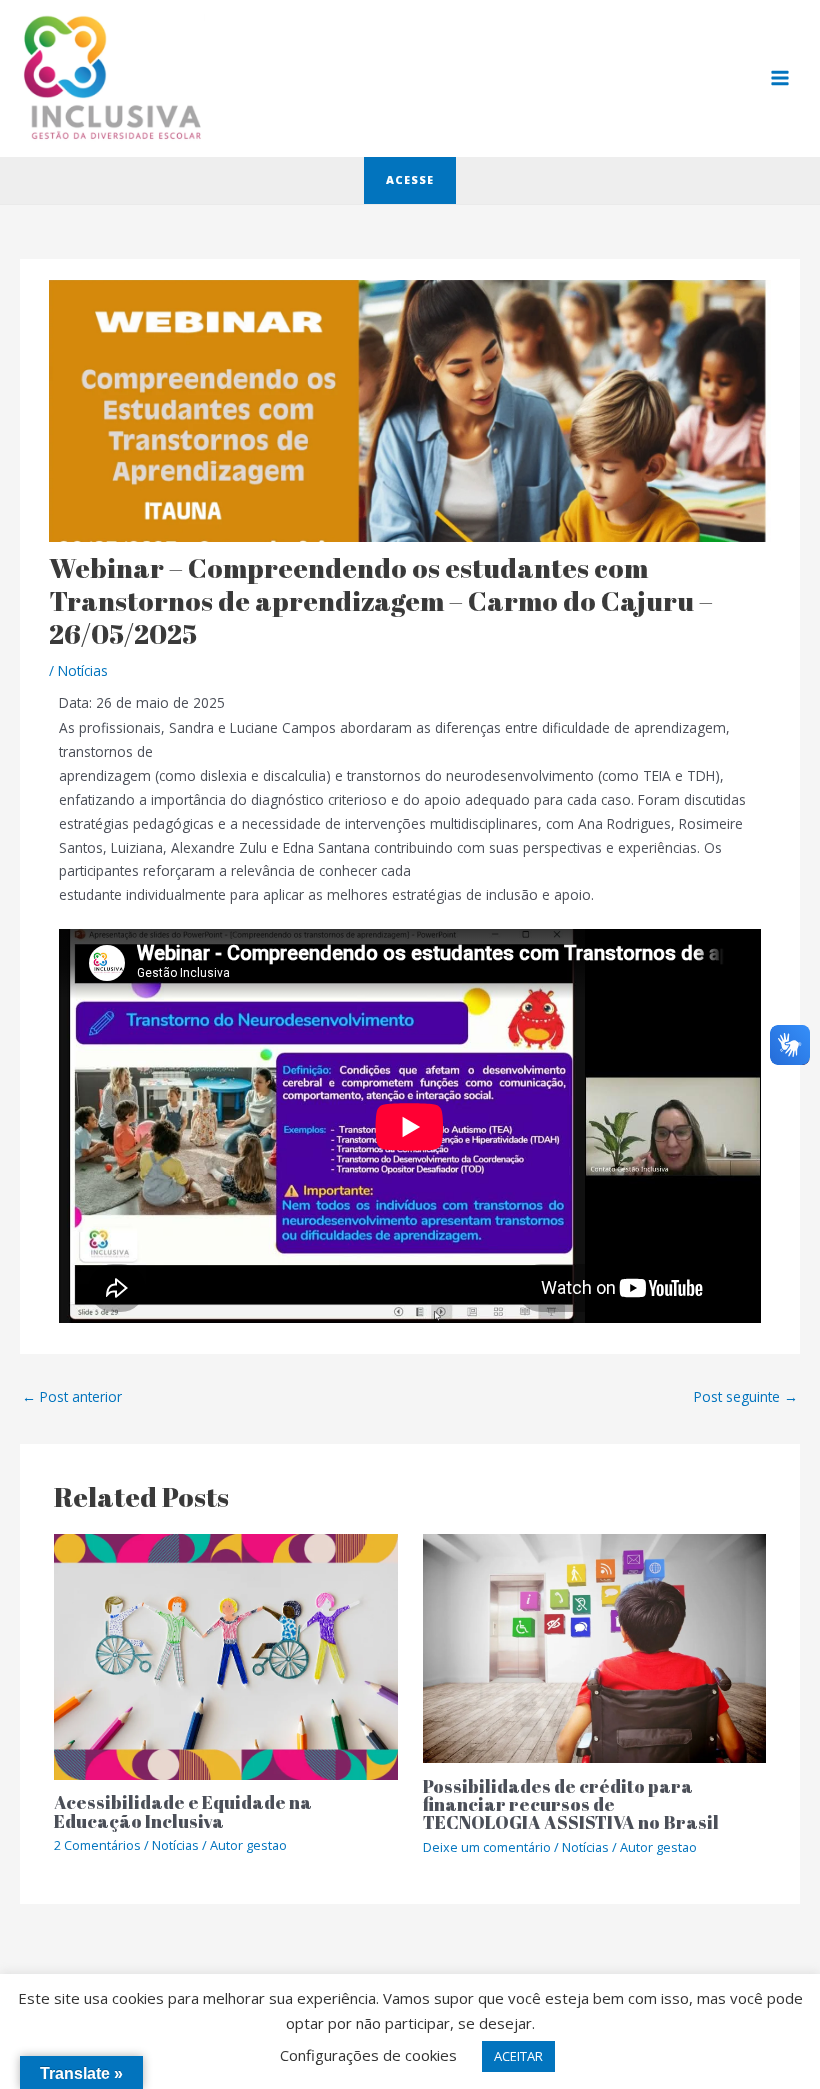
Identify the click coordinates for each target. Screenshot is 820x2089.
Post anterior (72, 1396)
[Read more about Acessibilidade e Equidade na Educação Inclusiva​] (225, 1655)
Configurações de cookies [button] (368, 2055)
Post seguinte (746, 1396)
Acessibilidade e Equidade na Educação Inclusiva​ (183, 1811)
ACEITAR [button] (518, 2056)
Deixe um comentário (487, 1847)
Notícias (83, 670)
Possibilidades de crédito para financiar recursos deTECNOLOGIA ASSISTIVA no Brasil (571, 1804)
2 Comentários (97, 1845)
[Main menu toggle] (780, 78)
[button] (410, 180)
